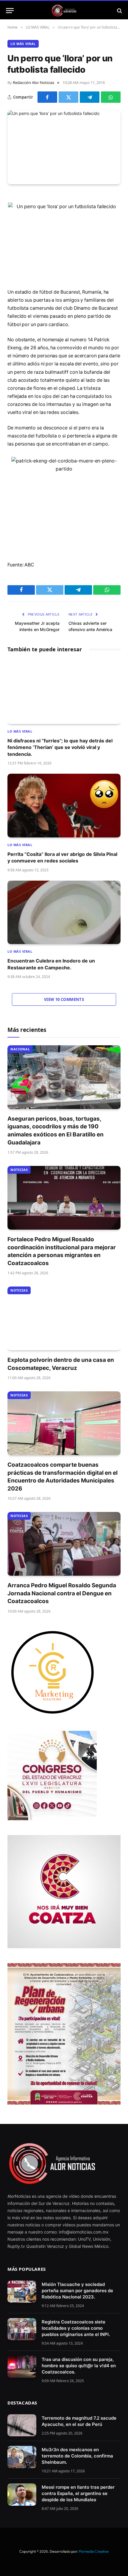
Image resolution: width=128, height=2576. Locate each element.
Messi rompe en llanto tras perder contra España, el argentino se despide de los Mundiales (78, 2493)
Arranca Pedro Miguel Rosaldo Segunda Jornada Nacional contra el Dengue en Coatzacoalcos (62, 1593)
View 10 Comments (64, 999)
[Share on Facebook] (47, 97)
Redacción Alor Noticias (33, 82)
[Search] (119, 11)
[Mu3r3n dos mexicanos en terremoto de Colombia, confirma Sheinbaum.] (22, 2457)
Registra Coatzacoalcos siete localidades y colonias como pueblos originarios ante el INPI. (76, 2328)
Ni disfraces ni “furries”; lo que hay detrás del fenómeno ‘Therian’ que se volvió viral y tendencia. (60, 747)
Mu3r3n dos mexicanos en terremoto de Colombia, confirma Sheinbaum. (77, 2456)
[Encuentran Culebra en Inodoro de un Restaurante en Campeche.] (64, 912)
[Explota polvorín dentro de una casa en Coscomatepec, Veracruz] (64, 1318)
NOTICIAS (19, 1170)
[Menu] (10, 11)
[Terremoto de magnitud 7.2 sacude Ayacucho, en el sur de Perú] (22, 2425)
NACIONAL (20, 1049)
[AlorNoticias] (64, 11)
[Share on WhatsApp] (111, 97)
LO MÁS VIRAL (23, 44)
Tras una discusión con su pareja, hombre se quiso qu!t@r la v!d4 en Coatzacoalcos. (79, 2366)
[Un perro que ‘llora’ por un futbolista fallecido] (64, 147)
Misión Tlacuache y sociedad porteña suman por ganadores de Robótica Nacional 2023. (77, 2291)
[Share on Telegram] (90, 97)
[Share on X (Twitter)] (68, 97)
